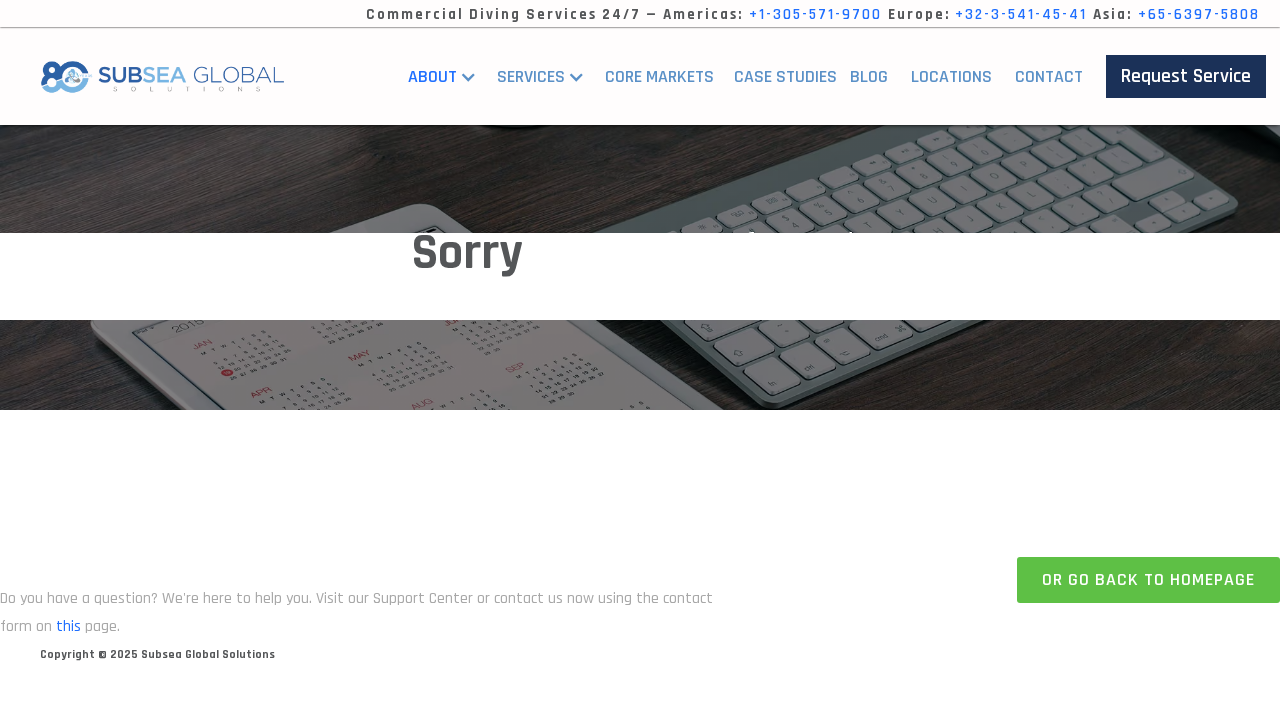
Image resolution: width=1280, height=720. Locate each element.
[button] (447, 77)
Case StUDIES (785, 76)
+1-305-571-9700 (815, 14)
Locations (951, 76)
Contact (1049, 76)
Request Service (1186, 76)
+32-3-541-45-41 (1021, 14)
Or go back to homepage (1148, 579)
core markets (659, 76)
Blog (869, 76)
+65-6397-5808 (1199, 14)
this (68, 626)
